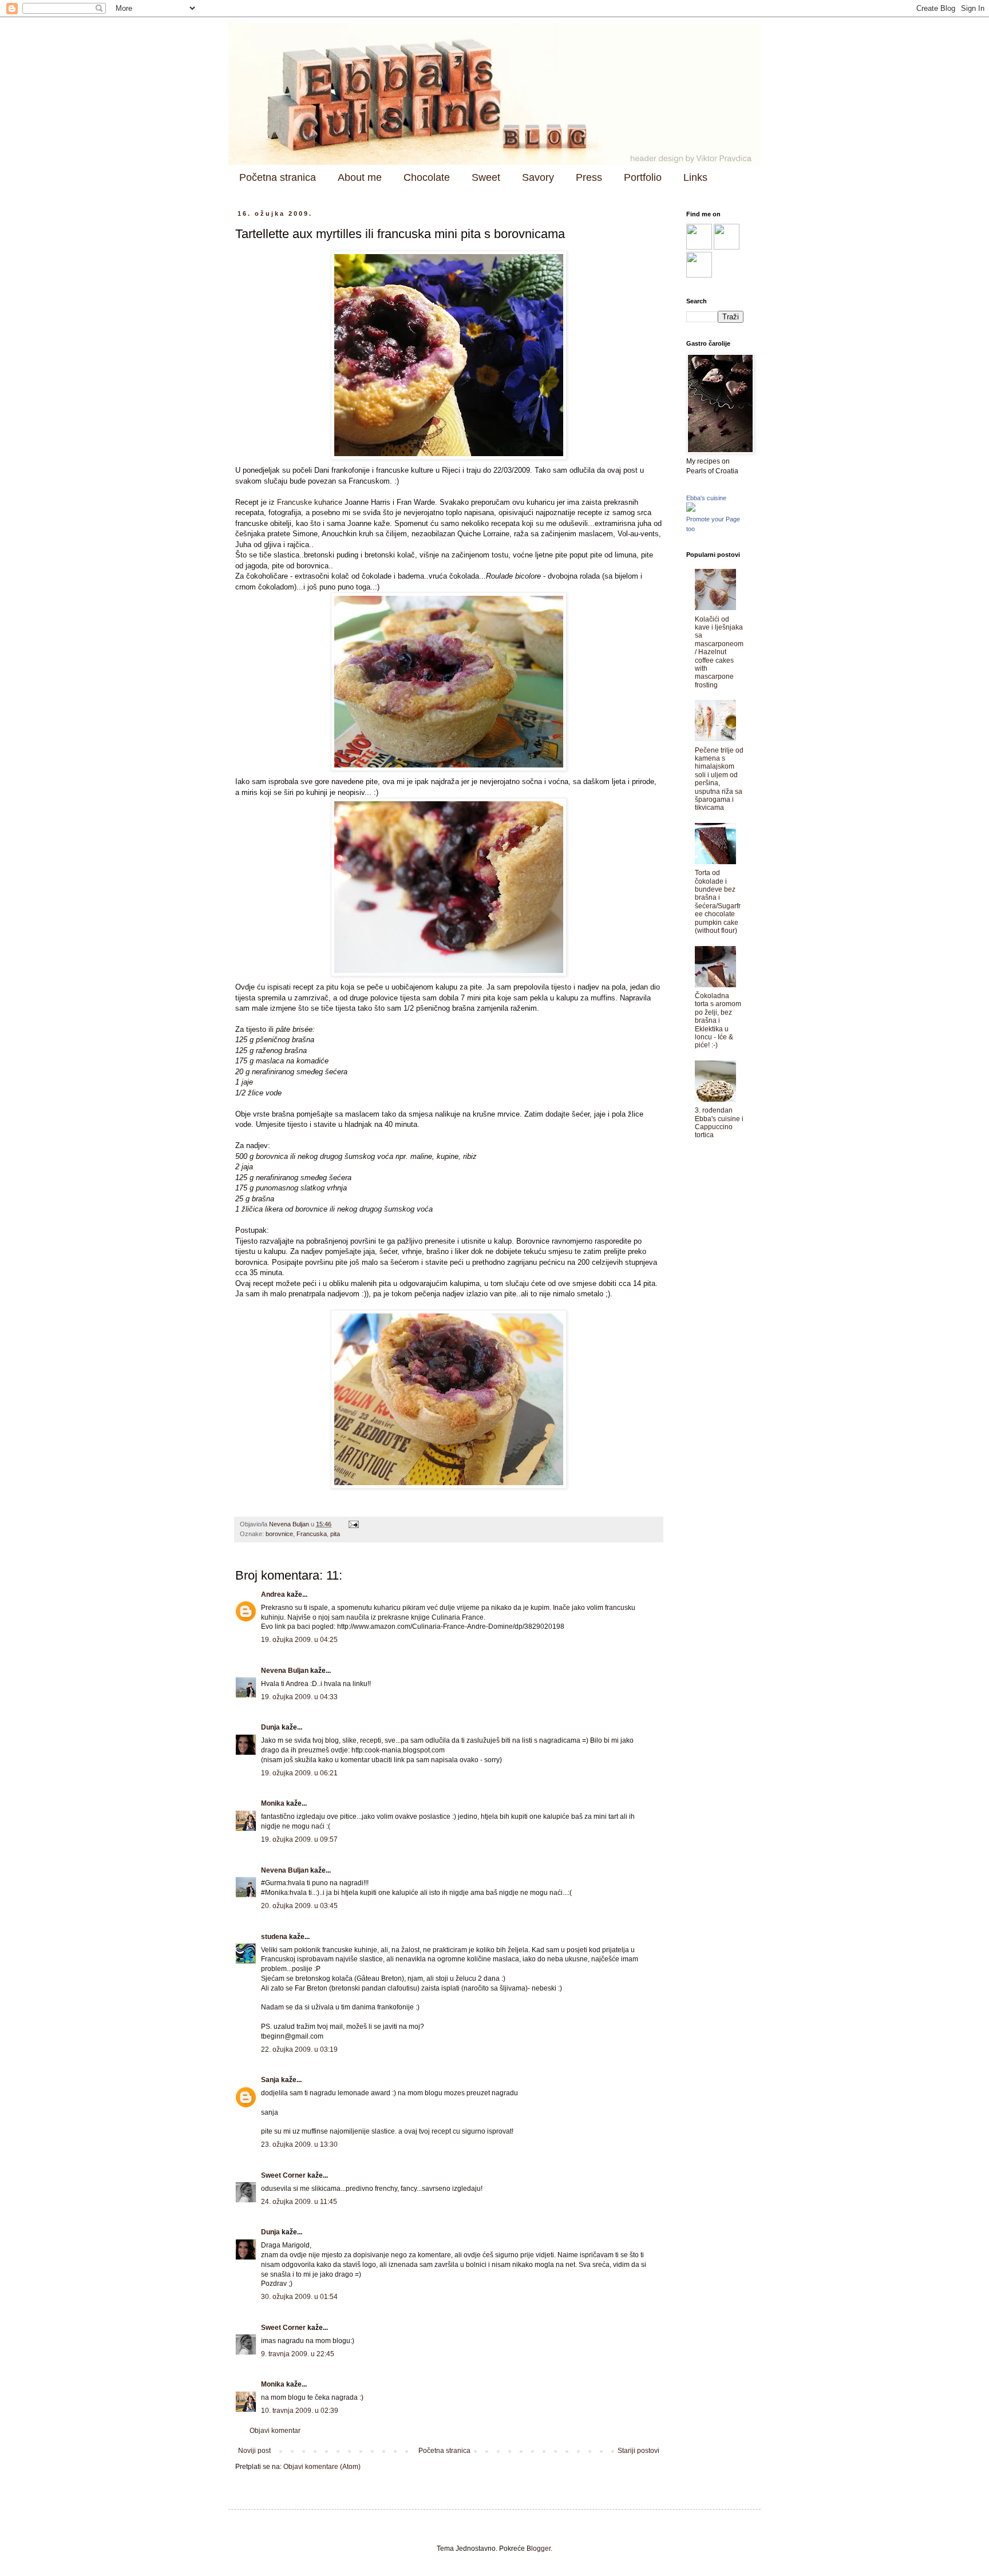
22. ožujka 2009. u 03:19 (299, 2049)
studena (274, 1937)
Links (695, 177)
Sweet (486, 177)
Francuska (312, 1534)
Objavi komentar (275, 2431)
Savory (538, 177)
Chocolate (427, 177)
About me (360, 177)
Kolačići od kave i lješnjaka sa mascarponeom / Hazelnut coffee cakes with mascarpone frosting (719, 652)
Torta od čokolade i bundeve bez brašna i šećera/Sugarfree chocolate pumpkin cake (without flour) (718, 902)
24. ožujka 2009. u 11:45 (299, 2202)
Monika (273, 1803)
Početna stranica (278, 177)
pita (335, 1534)
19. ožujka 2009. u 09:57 (299, 1839)
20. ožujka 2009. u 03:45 (299, 1906)
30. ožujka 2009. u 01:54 (299, 2297)
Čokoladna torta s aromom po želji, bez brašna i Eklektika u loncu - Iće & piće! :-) (718, 1020)
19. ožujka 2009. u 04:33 (299, 1697)
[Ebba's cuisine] (691, 509)
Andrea (273, 1594)
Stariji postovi (638, 2451)
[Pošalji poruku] (353, 1524)
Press (589, 177)
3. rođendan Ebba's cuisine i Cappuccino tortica (719, 1123)
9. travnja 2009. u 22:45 (298, 2354)
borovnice (279, 1534)
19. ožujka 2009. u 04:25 (299, 1640)
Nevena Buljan (285, 1671)
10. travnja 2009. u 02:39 (300, 2411)
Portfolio (643, 177)
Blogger (539, 2549)
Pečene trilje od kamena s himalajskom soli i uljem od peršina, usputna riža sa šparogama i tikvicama (719, 779)
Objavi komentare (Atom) (322, 2467)
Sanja (270, 2080)
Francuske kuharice (310, 502)
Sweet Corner (283, 2175)
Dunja (270, 1727)
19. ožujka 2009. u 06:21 (299, 1773)
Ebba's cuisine (706, 498)
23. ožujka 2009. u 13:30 (299, 2144)
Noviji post (254, 2451)
